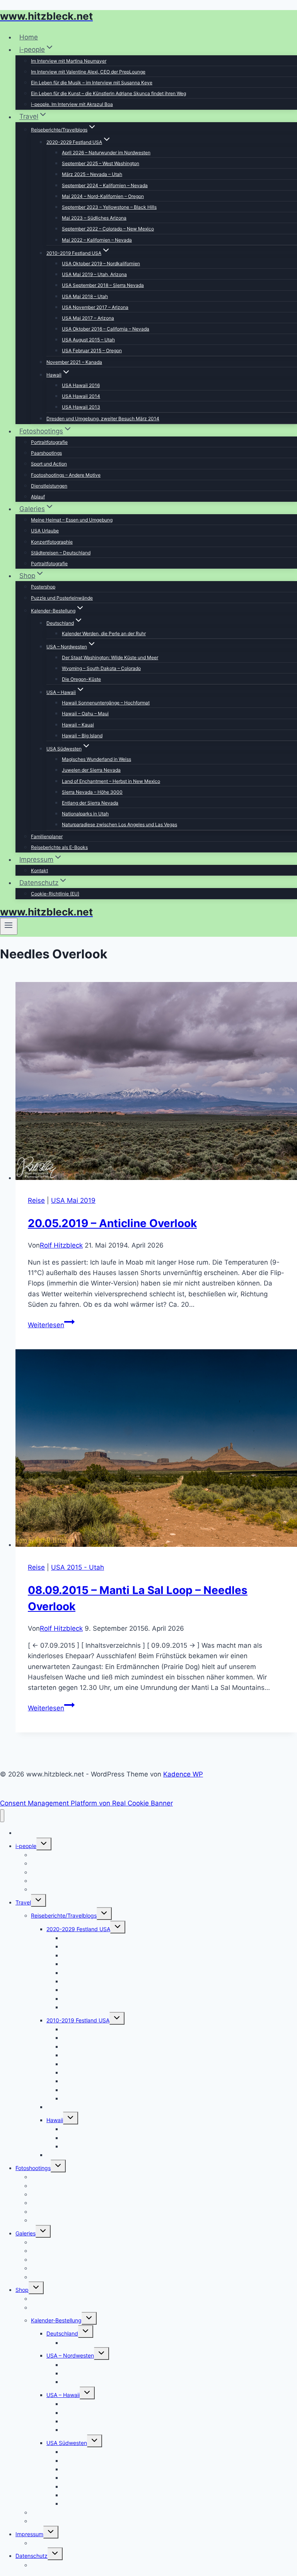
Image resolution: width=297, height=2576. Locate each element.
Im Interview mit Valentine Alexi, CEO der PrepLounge (88, 72)
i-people (26, 1846)
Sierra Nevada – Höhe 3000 (92, 792)
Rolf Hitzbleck (61, 1245)
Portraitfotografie (49, 442)
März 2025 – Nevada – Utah (92, 174)
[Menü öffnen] (9, 926)
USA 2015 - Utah (78, 1567)
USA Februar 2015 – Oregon (92, 350)
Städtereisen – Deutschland (61, 553)
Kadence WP (183, 1774)
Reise (36, 1200)
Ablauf (38, 497)
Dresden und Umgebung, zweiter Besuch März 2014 (103, 419)
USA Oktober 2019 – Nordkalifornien (101, 263)
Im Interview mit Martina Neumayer (69, 61)
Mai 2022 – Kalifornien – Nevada (97, 240)
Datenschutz (32, 2556)
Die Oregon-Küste (81, 679)
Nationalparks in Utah (85, 814)
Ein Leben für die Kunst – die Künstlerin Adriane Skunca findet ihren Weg (108, 93)
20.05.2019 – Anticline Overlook (112, 1223)
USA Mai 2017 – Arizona (88, 318)
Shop (22, 2290)
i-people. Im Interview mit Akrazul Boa (72, 104)
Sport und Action (49, 464)
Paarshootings (46, 453)
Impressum (29, 2534)
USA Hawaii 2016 (81, 385)
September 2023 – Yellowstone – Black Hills (109, 207)
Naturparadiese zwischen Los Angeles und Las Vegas (119, 824)
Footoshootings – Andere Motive (66, 475)
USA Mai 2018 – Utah (85, 296)
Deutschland (62, 2333)
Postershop (43, 587)
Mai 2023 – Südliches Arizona (94, 218)
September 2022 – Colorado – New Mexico (108, 229)
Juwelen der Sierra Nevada (91, 770)
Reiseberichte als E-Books (59, 847)
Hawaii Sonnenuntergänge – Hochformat (106, 703)
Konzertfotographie (52, 542)
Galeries (26, 2233)
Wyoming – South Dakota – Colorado (101, 668)
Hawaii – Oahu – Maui (85, 713)
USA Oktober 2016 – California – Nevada (106, 329)
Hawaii (55, 2120)
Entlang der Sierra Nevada (90, 803)
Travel (23, 1902)
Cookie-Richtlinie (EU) (55, 894)
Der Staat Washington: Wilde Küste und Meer (110, 657)
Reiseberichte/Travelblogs (64, 1915)
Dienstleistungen (49, 486)
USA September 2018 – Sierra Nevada (103, 285)
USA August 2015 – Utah (88, 340)
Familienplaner (47, 836)
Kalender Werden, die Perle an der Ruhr (104, 633)
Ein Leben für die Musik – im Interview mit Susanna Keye (92, 83)
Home (29, 37)
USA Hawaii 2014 (81, 396)
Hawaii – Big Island (82, 736)
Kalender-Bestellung (56, 2320)
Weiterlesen (51, 1325)
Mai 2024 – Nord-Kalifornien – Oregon (103, 196)
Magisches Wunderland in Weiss (96, 759)
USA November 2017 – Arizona (95, 307)
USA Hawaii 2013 (81, 407)
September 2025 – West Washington (101, 163)
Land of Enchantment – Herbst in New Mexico (111, 781)
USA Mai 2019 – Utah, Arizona (94, 274)
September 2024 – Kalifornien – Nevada (105, 185)
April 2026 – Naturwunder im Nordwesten (106, 153)
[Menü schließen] (2, 1816)
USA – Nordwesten (70, 2355)
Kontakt (39, 870)
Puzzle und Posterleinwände (62, 598)
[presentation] (156, 1083)
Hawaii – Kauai (78, 725)
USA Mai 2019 (73, 1200)
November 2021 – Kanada (74, 362)
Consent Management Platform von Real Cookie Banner (86, 1803)
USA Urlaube (45, 531)
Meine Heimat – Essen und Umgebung (72, 520)
